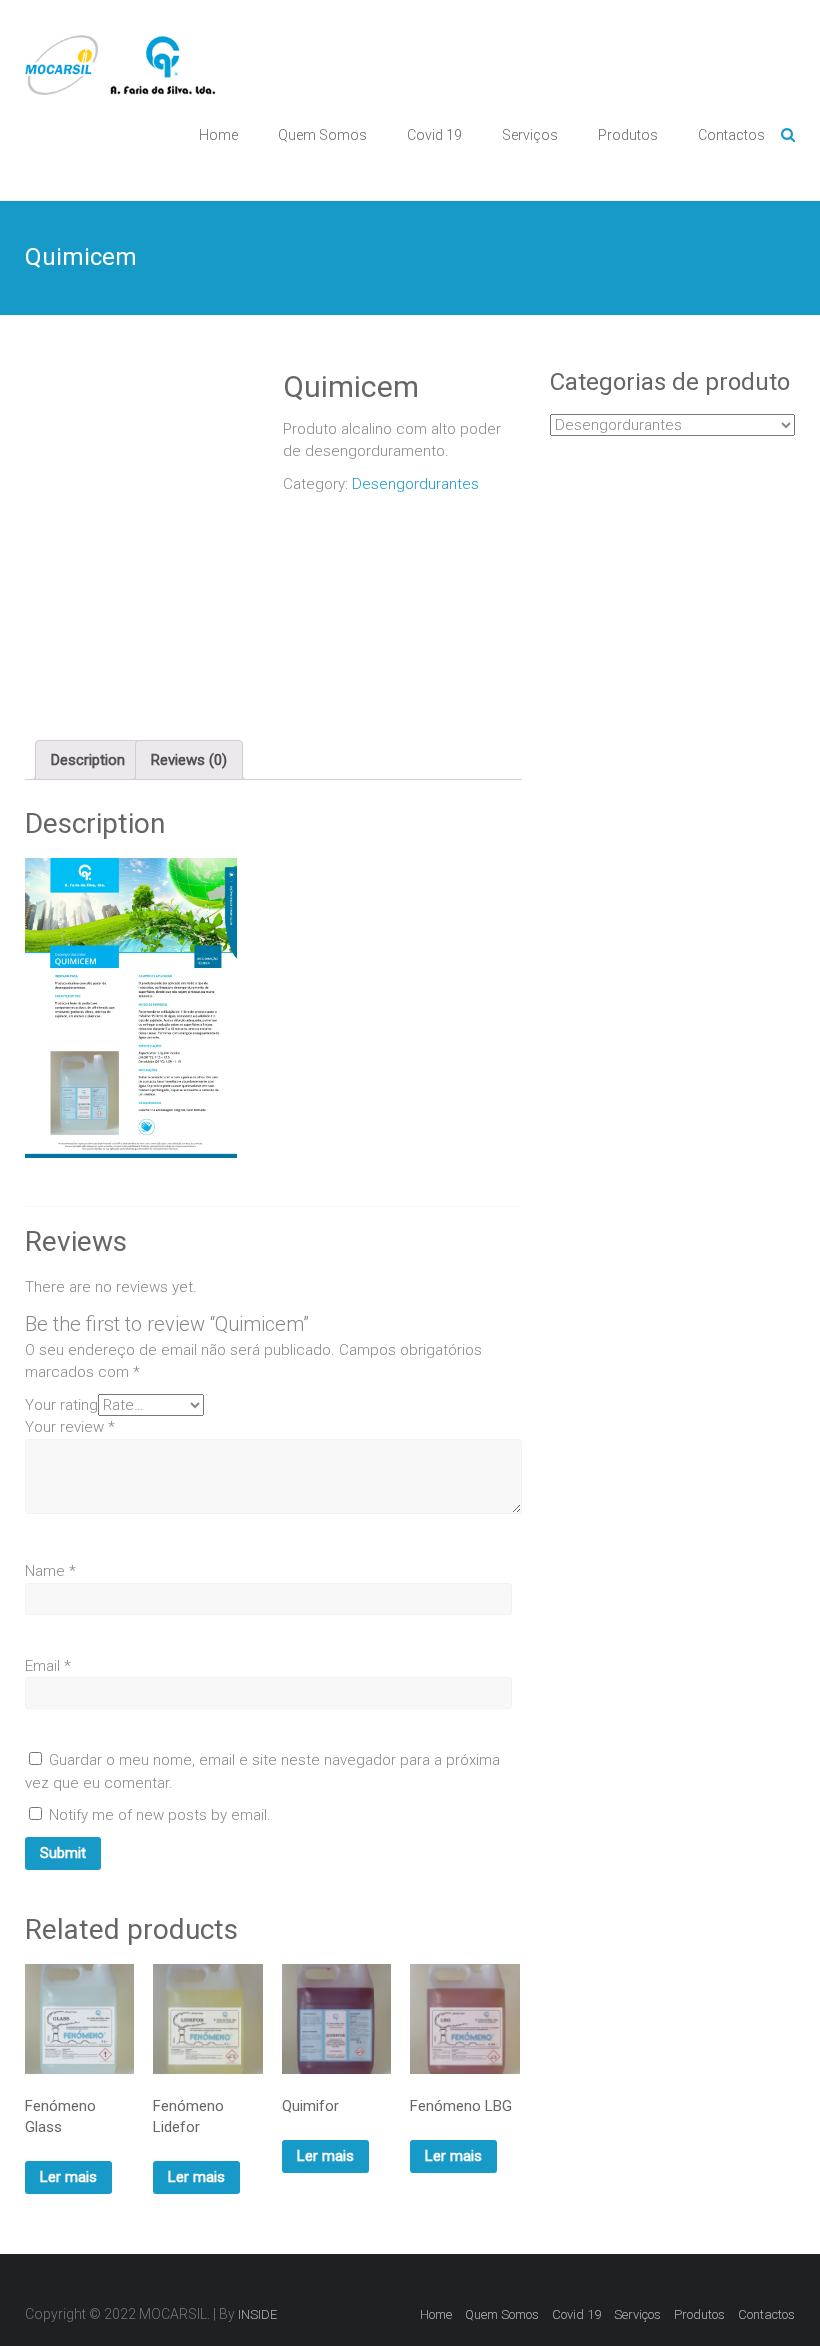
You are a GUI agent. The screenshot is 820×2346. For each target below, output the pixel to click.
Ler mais (68, 2177)
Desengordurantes (415, 484)
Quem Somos (322, 135)
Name (50, 1571)
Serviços (530, 135)
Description (88, 760)
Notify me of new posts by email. (160, 1815)
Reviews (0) (189, 760)
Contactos (731, 135)
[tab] (88, 760)
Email (48, 1666)
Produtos (628, 135)
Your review (70, 1427)
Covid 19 (434, 135)
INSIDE (257, 2314)
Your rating (61, 1405)
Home (218, 135)
